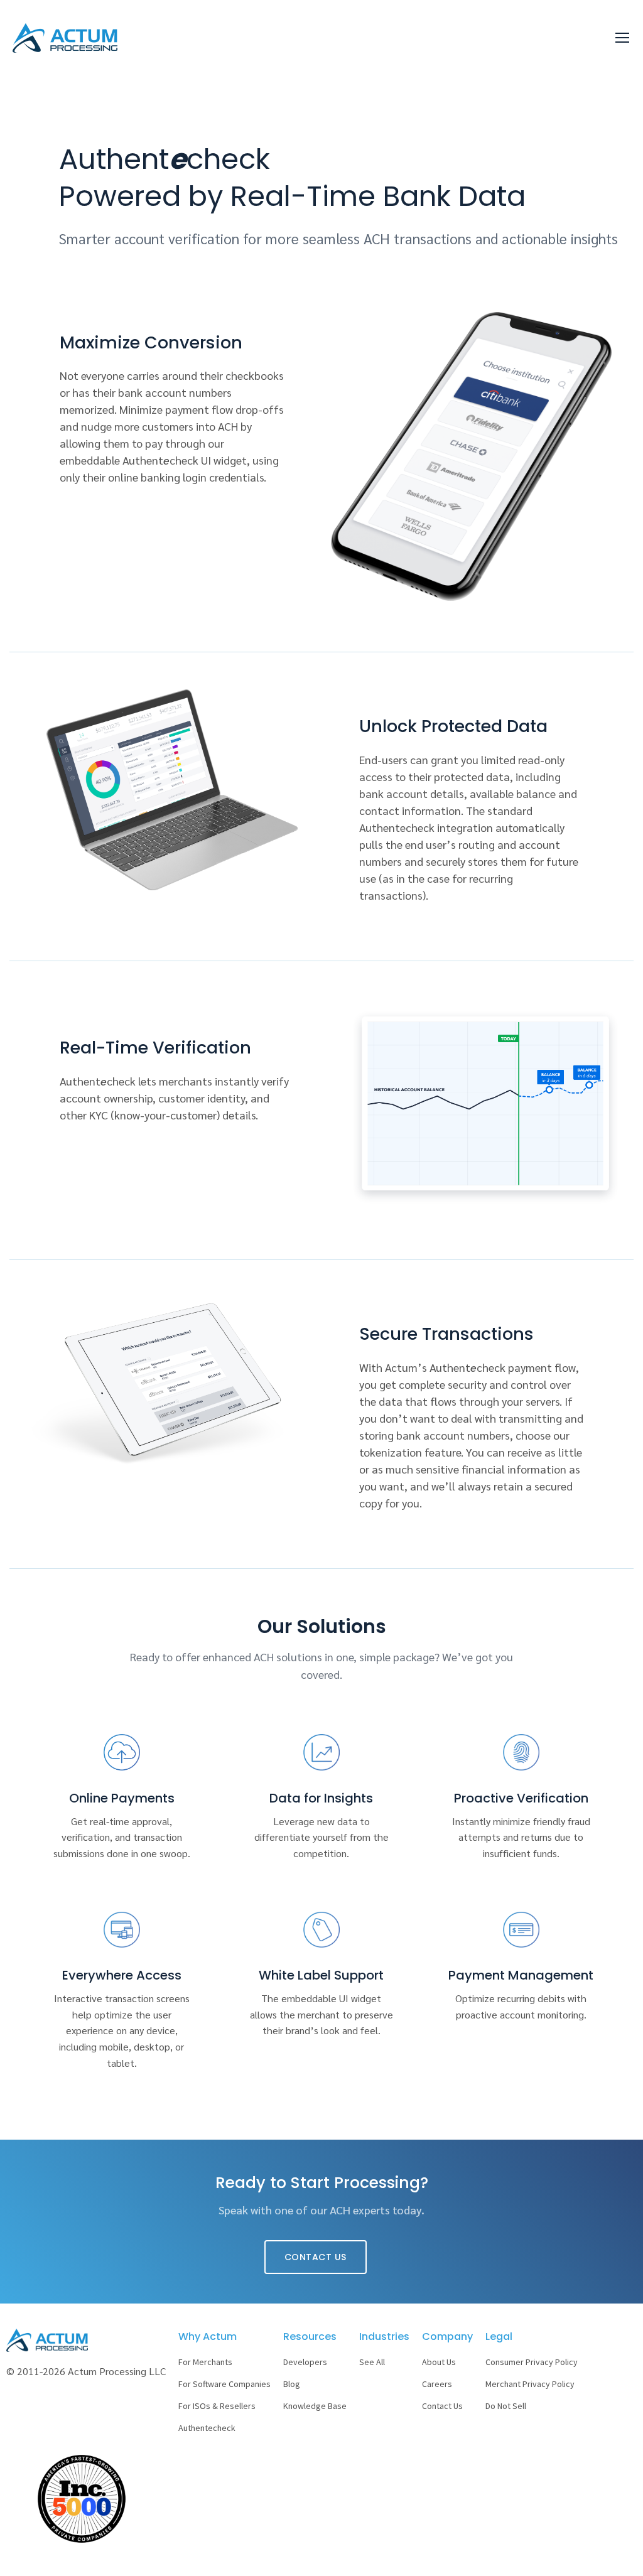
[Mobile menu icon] (622, 38)
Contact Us (316, 2257)
